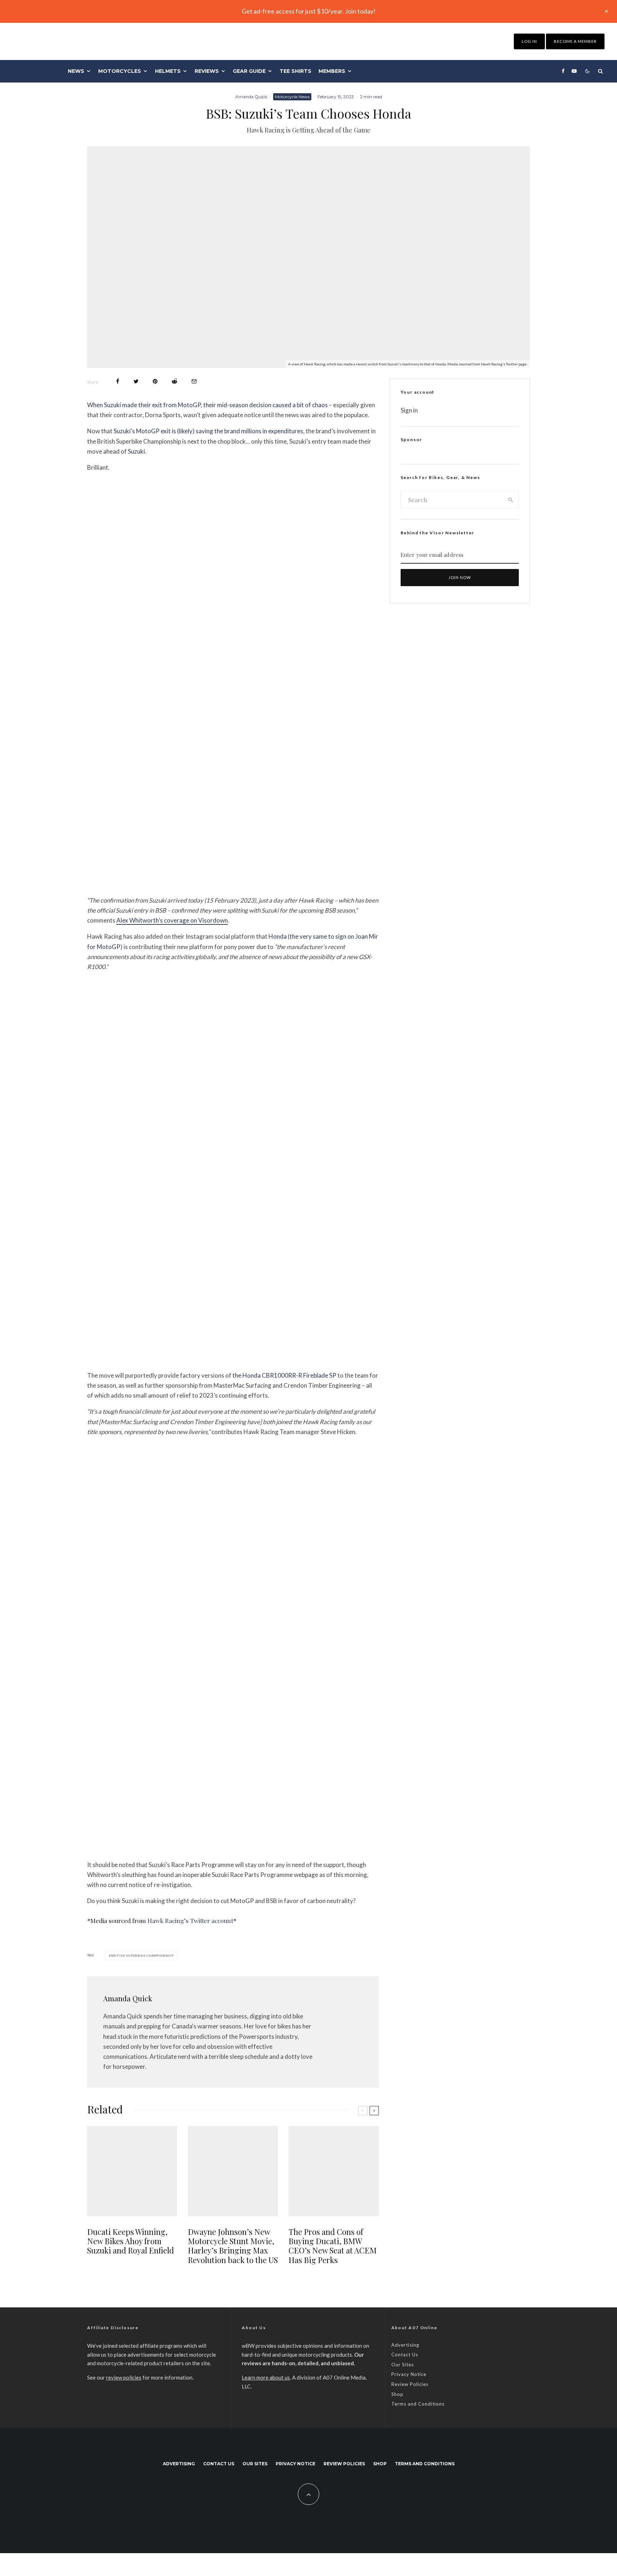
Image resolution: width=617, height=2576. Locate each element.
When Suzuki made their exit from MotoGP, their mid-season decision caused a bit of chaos (207, 405)
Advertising (405, 2345)
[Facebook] (563, 71)
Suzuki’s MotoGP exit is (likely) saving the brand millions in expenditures (208, 431)
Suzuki (136, 451)
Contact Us (405, 2355)
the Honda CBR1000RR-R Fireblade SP (284, 1375)
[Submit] (174, 381)
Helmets (168, 71)
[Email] (194, 381)
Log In (529, 41)
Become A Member (575, 41)
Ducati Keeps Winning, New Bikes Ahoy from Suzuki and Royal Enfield (131, 2241)
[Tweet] (136, 381)
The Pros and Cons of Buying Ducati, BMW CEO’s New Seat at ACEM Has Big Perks (333, 2246)
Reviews (207, 71)
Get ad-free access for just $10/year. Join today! (309, 11)
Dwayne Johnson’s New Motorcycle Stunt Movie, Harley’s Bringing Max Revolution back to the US (233, 2246)
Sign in (409, 410)
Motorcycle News (292, 97)
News (76, 71)
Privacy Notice (409, 2374)
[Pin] (155, 381)
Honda (278, 936)
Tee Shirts (295, 71)
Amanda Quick (251, 97)
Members (332, 71)
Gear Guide (249, 71)
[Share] (118, 381)
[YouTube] (574, 71)
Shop (397, 2394)
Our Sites (403, 2365)
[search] (511, 500)
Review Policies (410, 2384)
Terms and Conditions (418, 2404)
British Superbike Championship (142, 1956)
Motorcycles (120, 71)
